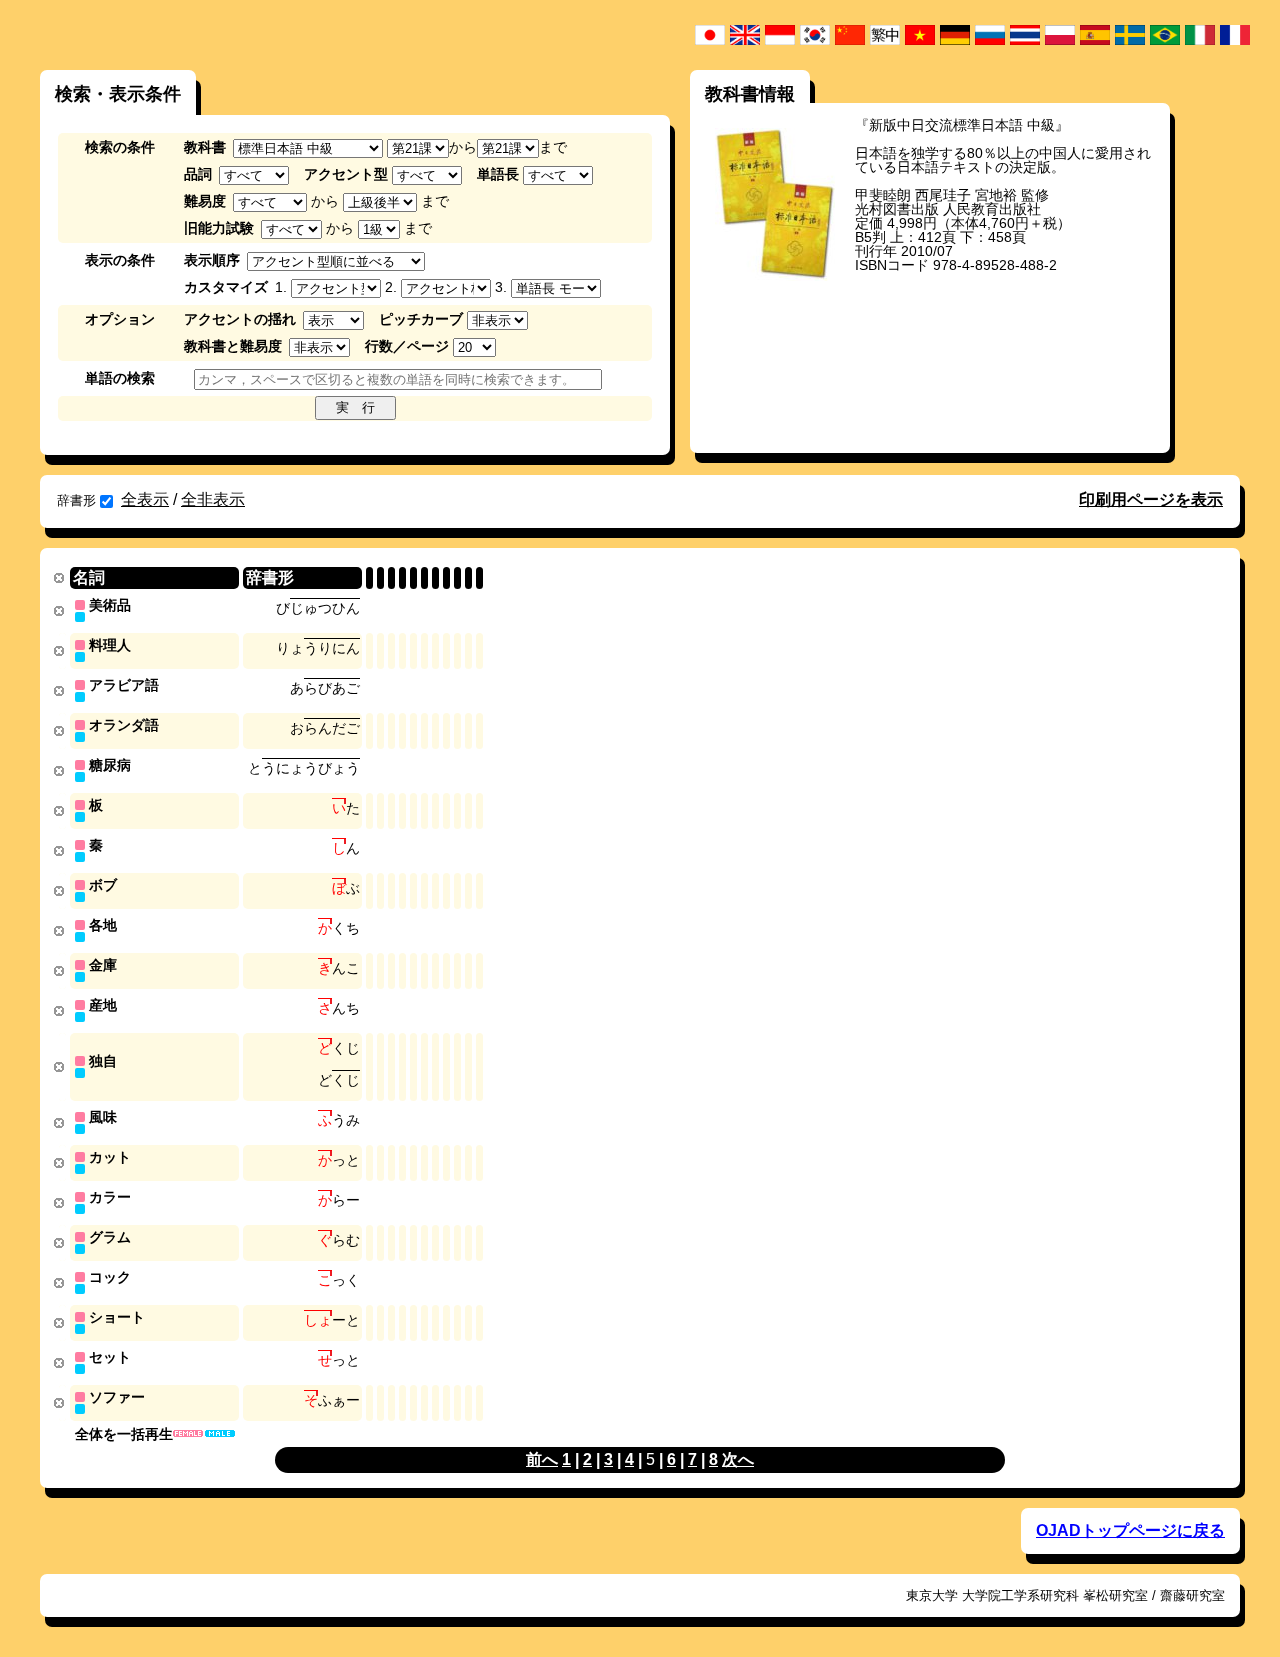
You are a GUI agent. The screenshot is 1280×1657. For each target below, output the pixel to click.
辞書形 (76, 500)
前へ (542, 1459)
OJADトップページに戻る (1130, 1530)
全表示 (145, 499)
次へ (738, 1459)
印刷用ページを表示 (1151, 499)
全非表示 (213, 499)
